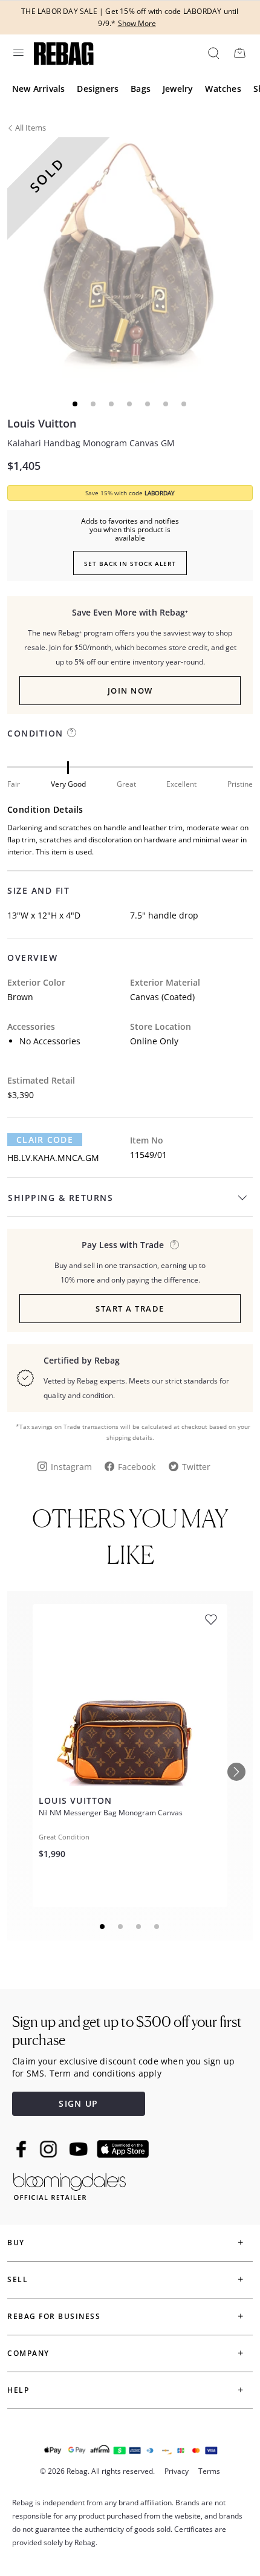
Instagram (71, 1467)
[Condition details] (72, 733)
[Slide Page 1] (103, 1927)
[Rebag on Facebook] (23, 2149)
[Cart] (239, 53)
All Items (31, 128)
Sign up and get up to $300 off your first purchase (127, 2031)
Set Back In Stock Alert (130, 564)
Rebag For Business (54, 2316)
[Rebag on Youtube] (80, 2149)
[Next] (236, 1772)
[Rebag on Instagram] (48, 2149)
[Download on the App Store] (123, 2149)
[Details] (174, 1245)
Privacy (177, 2471)
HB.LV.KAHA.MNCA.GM (53, 1158)
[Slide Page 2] (121, 1927)
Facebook (137, 1467)
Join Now (130, 691)
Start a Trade (130, 1309)
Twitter (196, 1467)
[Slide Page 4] (157, 1927)
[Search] (213, 53)
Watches (223, 89)
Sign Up (78, 2103)
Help (18, 2390)
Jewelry (178, 89)
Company (28, 2353)
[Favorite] (211, 1620)
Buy (16, 2243)
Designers (98, 89)
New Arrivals (38, 89)
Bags (141, 89)
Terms (209, 2471)
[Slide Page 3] (139, 1927)
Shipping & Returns (60, 1198)
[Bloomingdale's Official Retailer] (70, 2184)
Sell (18, 2279)
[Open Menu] (18, 53)
